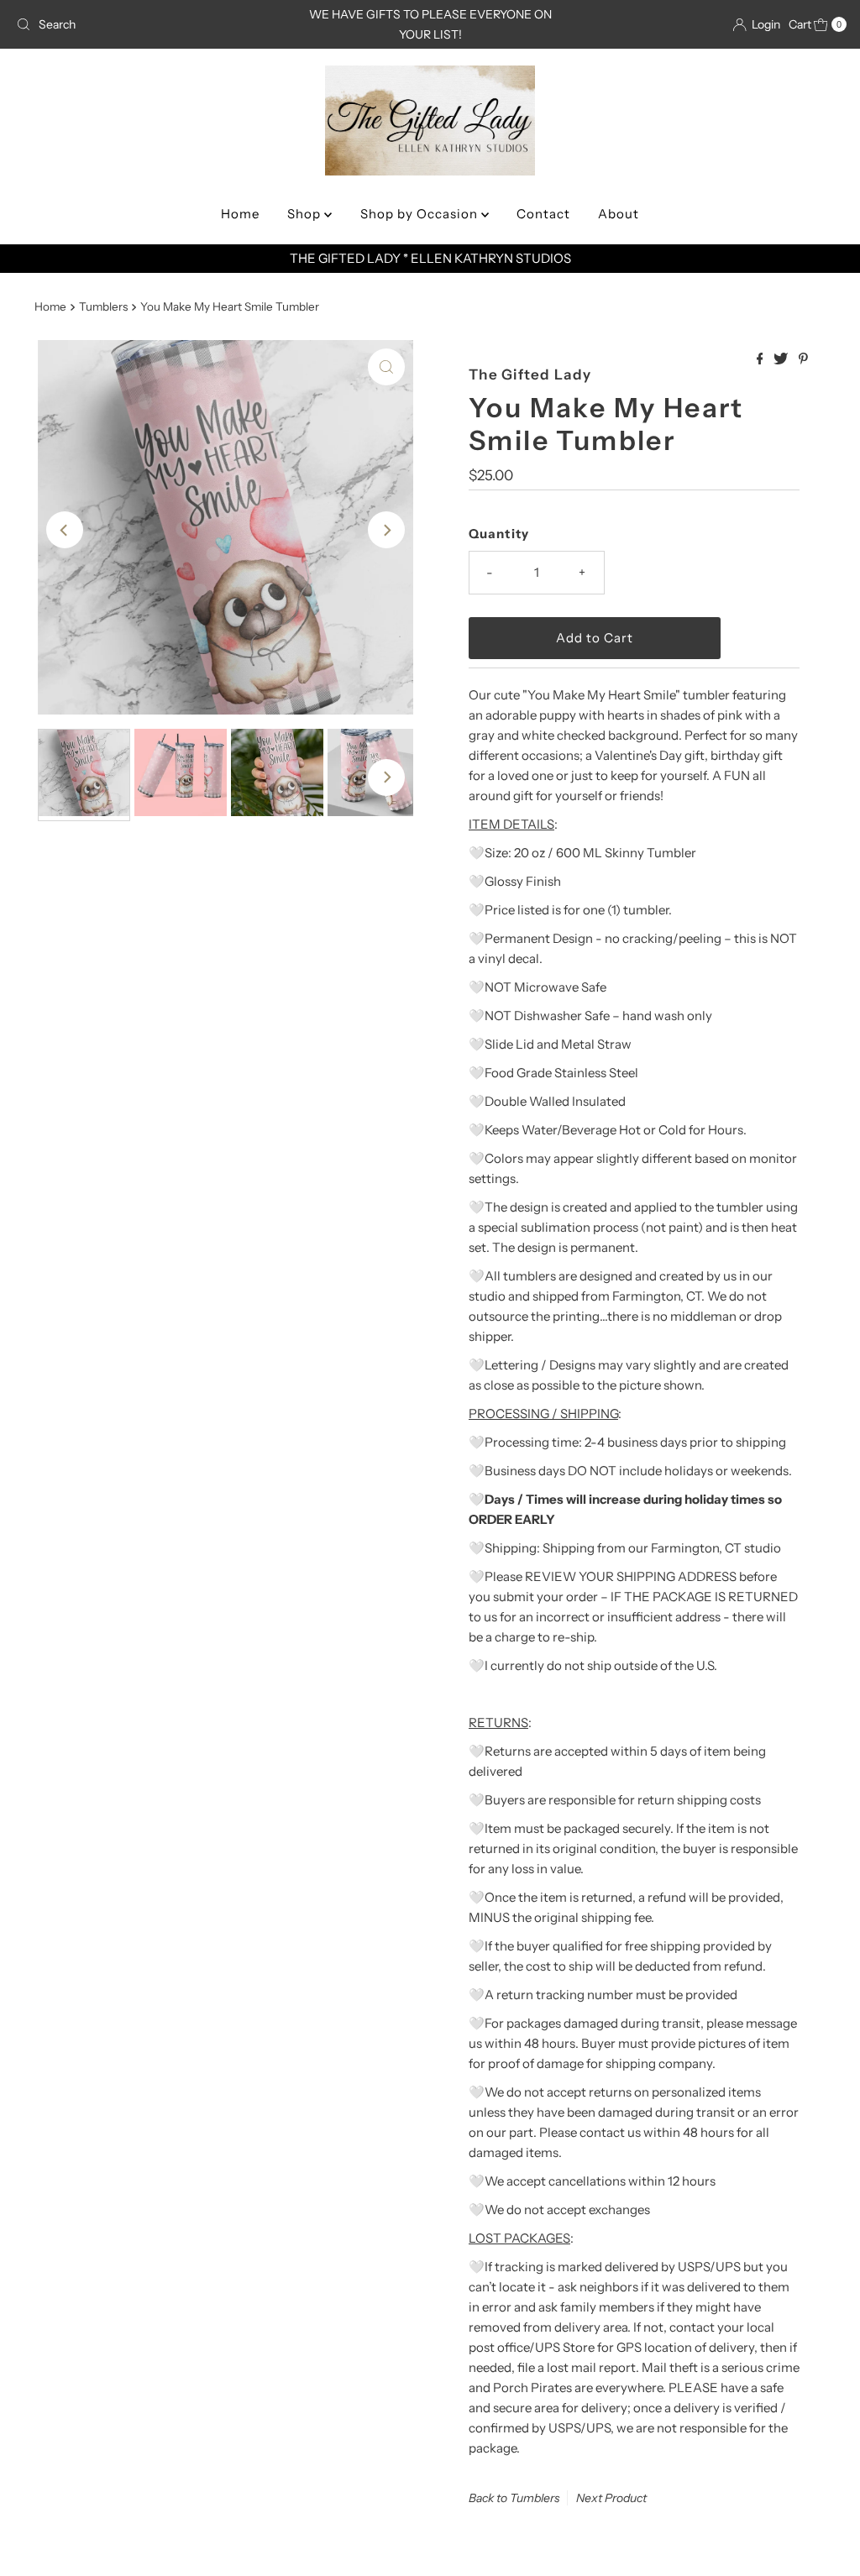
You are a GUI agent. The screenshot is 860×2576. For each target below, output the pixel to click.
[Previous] (65, 530)
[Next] (386, 530)
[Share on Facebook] (761, 359)
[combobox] (145, 24)
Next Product (611, 2498)
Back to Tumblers (514, 2498)
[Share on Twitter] (782, 359)
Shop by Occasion (421, 214)
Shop (306, 214)
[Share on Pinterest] (803, 359)
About (619, 214)
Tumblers (103, 306)
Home (240, 214)
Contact (543, 214)
